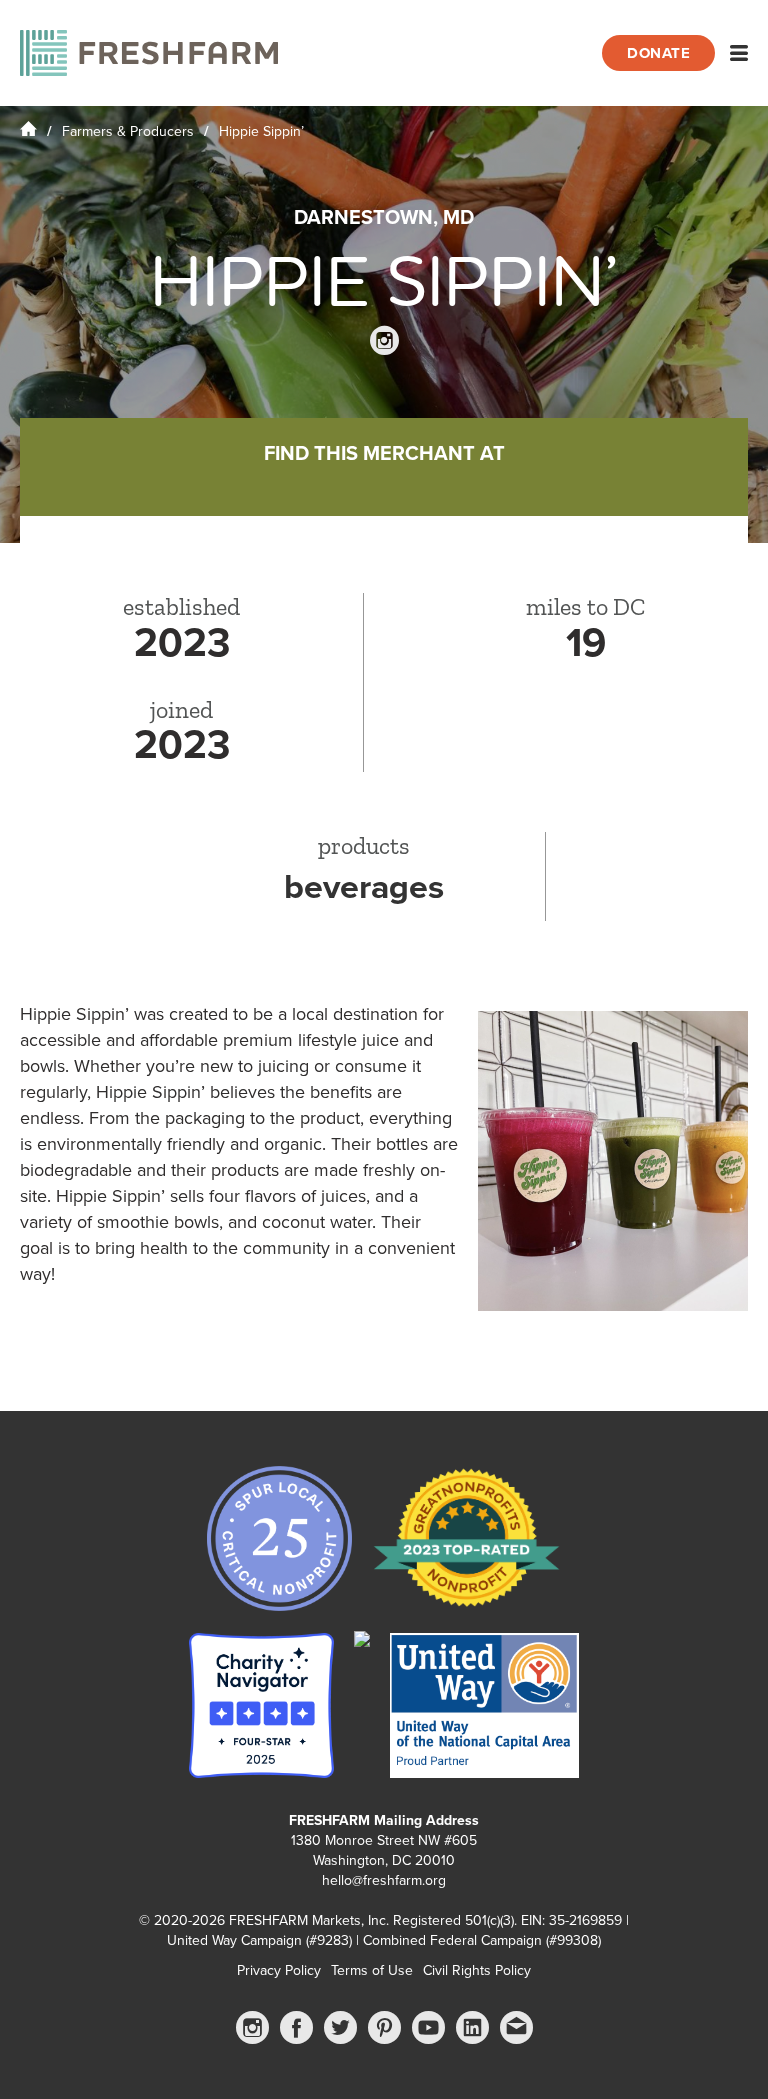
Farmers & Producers (128, 131)
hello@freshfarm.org (384, 1880)
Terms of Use (372, 1970)
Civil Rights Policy (477, 1970)
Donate (658, 53)
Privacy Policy (279, 1970)
